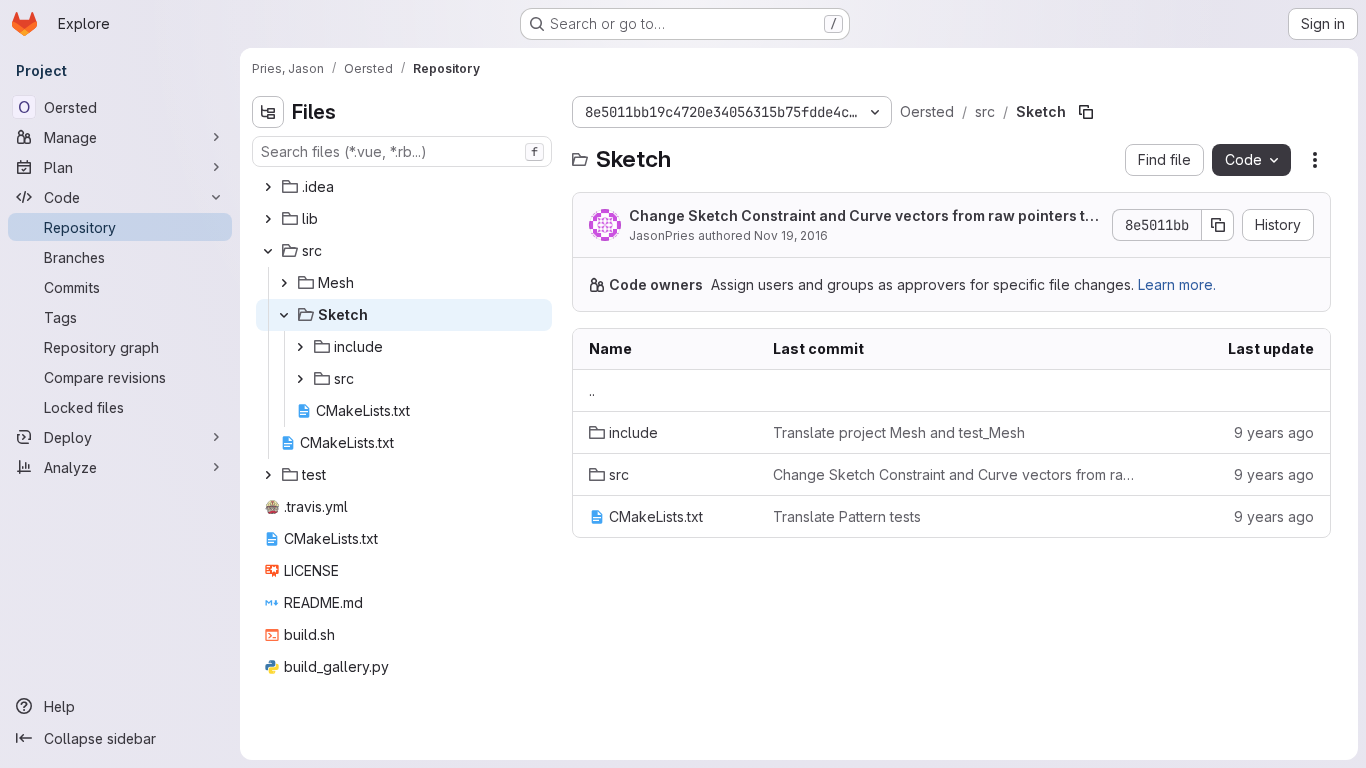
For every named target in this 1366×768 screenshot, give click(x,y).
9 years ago (1274, 432)
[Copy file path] (1086, 112)
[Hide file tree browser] (268, 112)
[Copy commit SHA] (1218, 225)
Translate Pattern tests (847, 516)
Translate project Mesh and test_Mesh (899, 432)
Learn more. (1177, 284)
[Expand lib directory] (268, 219)
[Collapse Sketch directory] (284, 315)
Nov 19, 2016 (791, 235)
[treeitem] (404, 187)
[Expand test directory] (268, 475)
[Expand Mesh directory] (284, 283)
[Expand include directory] (300, 347)
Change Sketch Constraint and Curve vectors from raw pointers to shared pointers (861, 216)
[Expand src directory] (300, 379)
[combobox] (402, 151)
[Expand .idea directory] (268, 187)
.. (592, 390)
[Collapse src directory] (268, 251)
